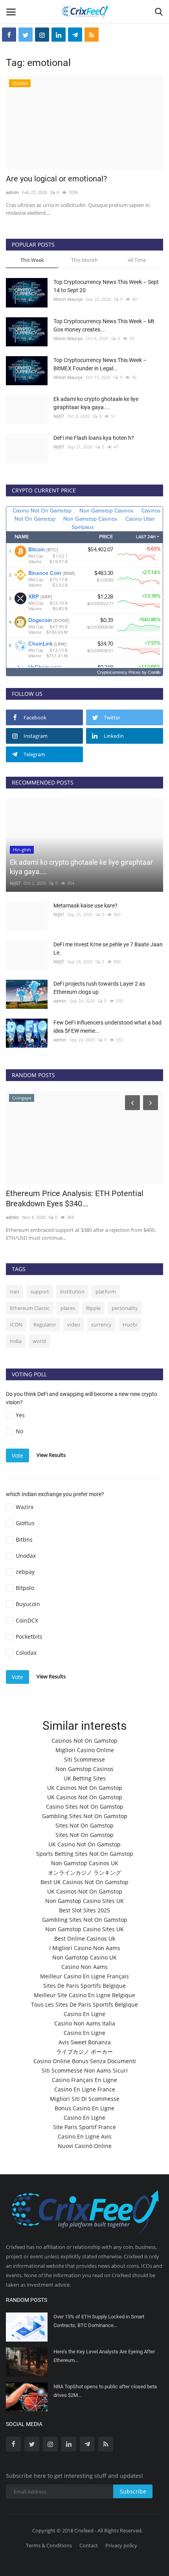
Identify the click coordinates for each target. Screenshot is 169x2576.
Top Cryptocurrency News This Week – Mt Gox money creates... (104, 325)
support (40, 1292)
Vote (17, 1455)
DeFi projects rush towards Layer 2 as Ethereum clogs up (99, 988)
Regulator (45, 1325)
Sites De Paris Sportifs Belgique (84, 1986)
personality (125, 1308)
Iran (15, 1292)
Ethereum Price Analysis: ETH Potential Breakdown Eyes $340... (75, 1198)
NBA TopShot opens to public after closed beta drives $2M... (105, 2391)
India (16, 1341)
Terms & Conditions (49, 2545)
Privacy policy (121, 2545)
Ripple (93, 1308)
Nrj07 (59, 416)
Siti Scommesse (84, 1759)
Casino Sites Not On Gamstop (85, 1807)
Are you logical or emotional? (56, 179)
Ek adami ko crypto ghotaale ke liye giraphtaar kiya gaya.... (96, 403)
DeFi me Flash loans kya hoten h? (94, 438)
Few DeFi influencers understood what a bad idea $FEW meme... (107, 1027)
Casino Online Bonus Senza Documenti (85, 2061)
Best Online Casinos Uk (85, 1938)
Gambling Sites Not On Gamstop (85, 1816)
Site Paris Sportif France (84, 2127)
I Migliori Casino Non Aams (85, 1948)
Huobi (130, 1325)
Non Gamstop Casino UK (84, 1957)
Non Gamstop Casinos (84, 1769)
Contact (89, 2545)
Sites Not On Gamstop (84, 1825)
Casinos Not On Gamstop (84, 1741)
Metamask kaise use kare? (85, 906)
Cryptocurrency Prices (119, 672)
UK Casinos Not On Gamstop (85, 1788)
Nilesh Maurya (68, 299)
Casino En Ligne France (85, 2089)
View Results (51, 1455)
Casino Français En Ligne (84, 2080)
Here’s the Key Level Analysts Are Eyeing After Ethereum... (104, 2356)
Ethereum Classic (30, 1308)
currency (101, 1325)
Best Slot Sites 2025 (84, 1910)
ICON (16, 1325)
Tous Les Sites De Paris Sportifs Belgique (84, 2004)
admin (12, 192)
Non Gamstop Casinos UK (85, 1863)
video (74, 1325)
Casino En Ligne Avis (85, 2136)
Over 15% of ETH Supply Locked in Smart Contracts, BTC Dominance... (99, 2321)
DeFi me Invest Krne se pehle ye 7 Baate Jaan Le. (108, 949)
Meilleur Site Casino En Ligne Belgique (84, 1995)
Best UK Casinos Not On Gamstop (84, 1882)
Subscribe (133, 2491)
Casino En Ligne (84, 2014)
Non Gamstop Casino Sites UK (84, 1901)
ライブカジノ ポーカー (84, 2052)
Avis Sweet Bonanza (85, 2042)
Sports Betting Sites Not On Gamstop (85, 1854)
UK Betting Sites (85, 1778)
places (68, 1308)
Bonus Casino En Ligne (84, 2108)
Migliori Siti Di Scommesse (85, 2099)
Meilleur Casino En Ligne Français (84, 1976)
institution (72, 1292)
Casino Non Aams (84, 1967)
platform (106, 1292)
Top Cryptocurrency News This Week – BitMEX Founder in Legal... (100, 364)
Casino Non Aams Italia (85, 2023)
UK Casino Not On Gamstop (84, 1844)
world (39, 1341)
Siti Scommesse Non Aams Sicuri (85, 2070)
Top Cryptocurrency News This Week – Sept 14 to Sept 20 (106, 286)
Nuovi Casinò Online (85, 2146)
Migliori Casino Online (85, 1750)
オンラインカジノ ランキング (84, 1873)
